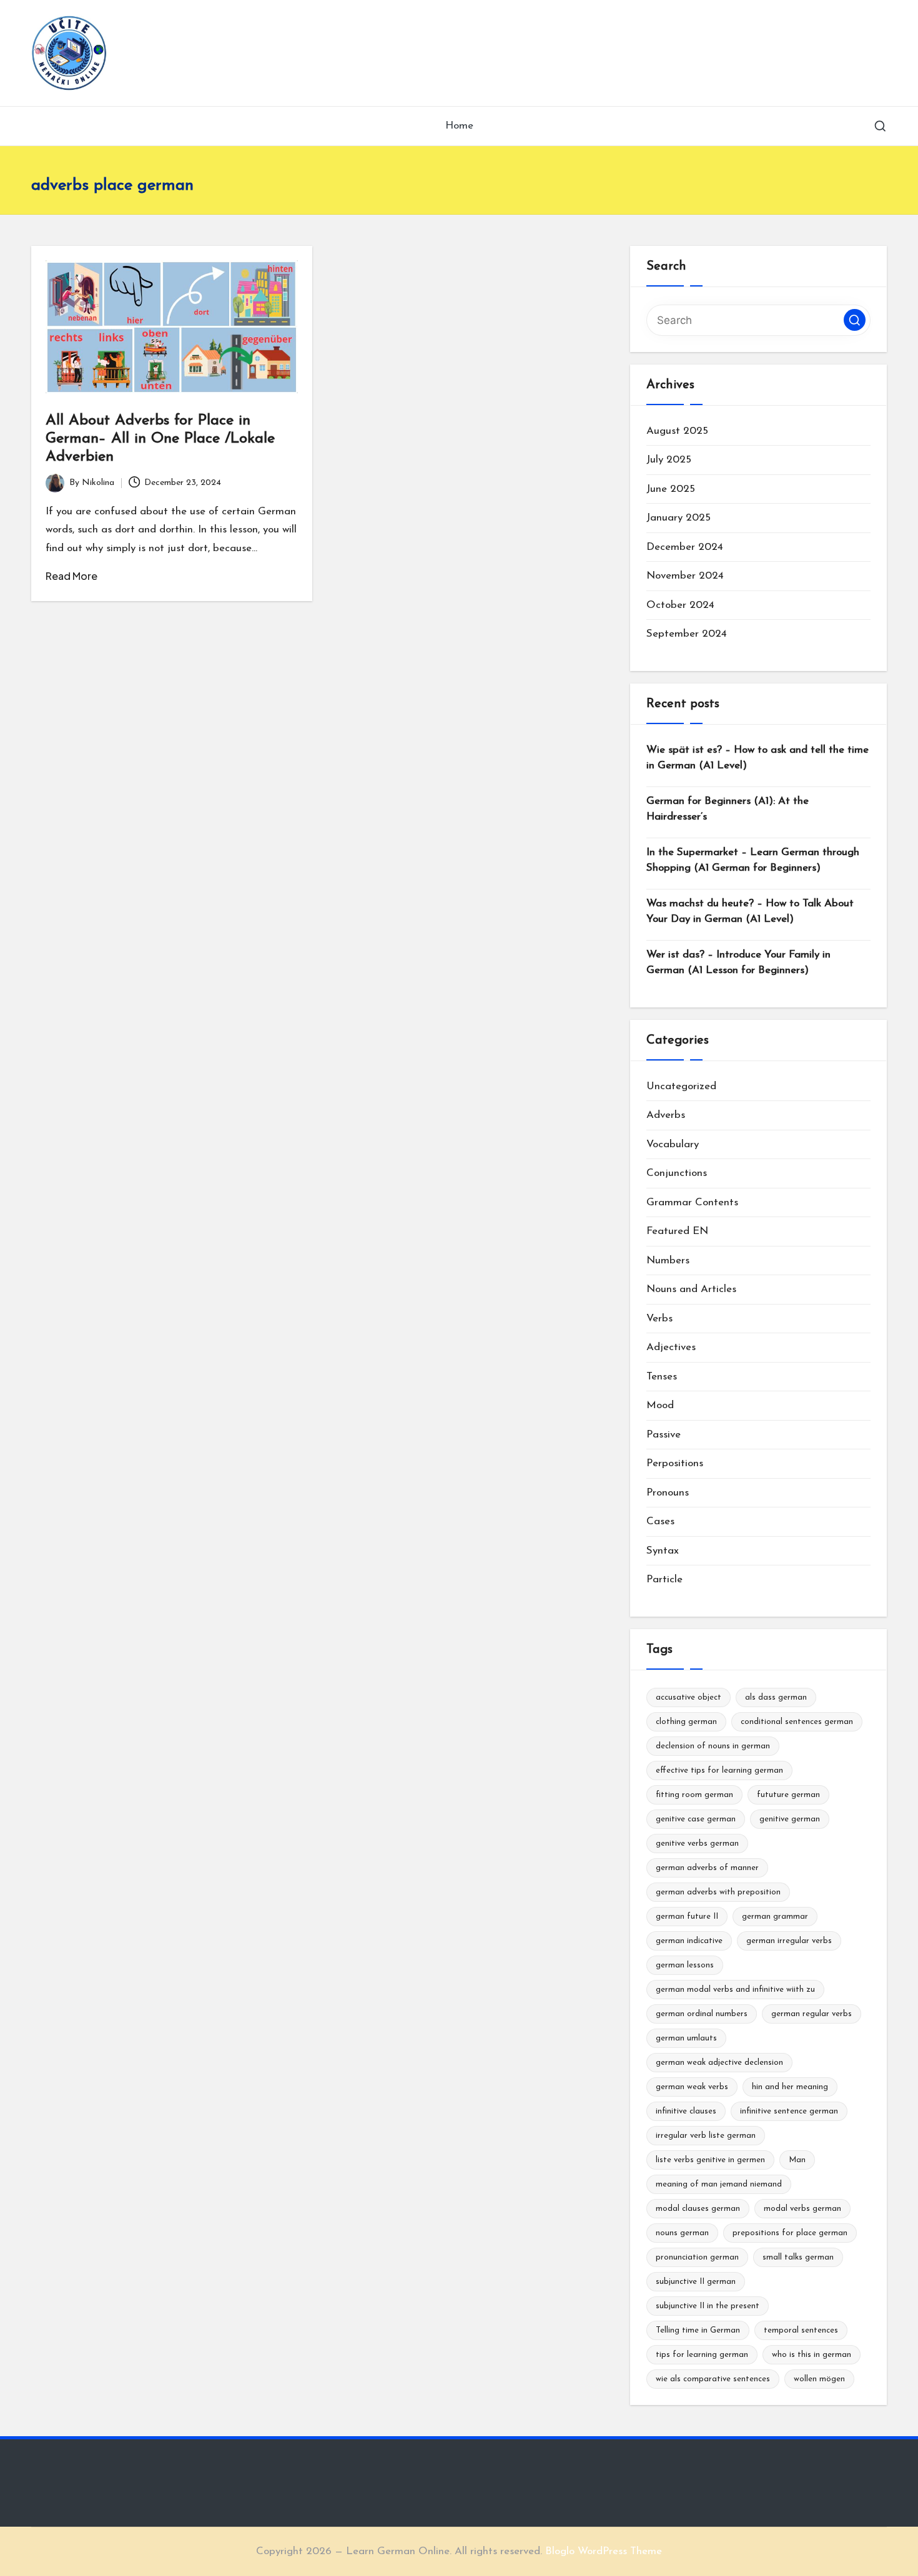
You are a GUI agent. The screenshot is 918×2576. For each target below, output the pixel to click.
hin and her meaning (790, 2087)
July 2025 (669, 460)
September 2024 (687, 634)
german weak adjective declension (719, 2063)
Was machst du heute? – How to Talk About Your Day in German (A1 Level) (750, 912)
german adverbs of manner (707, 1868)
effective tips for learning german (719, 1770)
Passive (664, 1435)
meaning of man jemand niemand (719, 2184)
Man (797, 2160)
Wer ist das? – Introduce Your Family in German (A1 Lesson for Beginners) (738, 963)
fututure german (788, 1795)
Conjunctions (677, 1173)
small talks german (798, 2257)
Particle (664, 1579)
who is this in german (812, 2355)
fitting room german (694, 1795)
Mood (660, 1405)
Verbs (659, 1319)
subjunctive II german (696, 2282)
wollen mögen (819, 2379)
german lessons (685, 1965)
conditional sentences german (797, 1722)
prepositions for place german (790, 2233)
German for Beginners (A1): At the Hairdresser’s (728, 809)
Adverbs (666, 1115)
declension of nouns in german (713, 1746)
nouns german (682, 2233)
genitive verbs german (697, 1844)
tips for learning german (702, 2355)
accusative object (688, 1697)
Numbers (668, 1261)
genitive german (790, 1819)
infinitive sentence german (789, 2111)
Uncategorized (681, 1086)
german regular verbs (812, 2014)
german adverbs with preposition (718, 1892)
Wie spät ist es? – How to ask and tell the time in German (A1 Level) (758, 758)
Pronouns (668, 1493)
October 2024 (680, 605)
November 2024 (685, 576)
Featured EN (677, 1231)
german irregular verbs (789, 1941)
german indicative (689, 1941)
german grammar (775, 1917)
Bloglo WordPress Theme (604, 2551)
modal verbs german (802, 2209)
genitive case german (696, 1819)
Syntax (663, 1551)
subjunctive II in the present (708, 2306)
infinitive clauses (686, 2111)
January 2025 (679, 518)
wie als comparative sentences (713, 2379)
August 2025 (677, 431)
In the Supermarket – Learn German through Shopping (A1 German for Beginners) (753, 860)
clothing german (686, 1722)
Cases (660, 1521)
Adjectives (671, 1347)
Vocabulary (673, 1144)
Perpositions (675, 1463)
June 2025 (671, 489)
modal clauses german (698, 2209)
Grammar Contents (692, 1202)
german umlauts (686, 2038)
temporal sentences (801, 2330)
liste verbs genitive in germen (710, 2160)
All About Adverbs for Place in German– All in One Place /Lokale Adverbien (160, 439)
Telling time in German (698, 2330)
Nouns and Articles (691, 1289)
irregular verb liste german (706, 2136)
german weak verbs (692, 2087)
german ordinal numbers (702, 2014)
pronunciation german (697, 2257)
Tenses (662, 1377)
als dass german (776, 1697)
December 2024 (685, 547)
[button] (855, 320)
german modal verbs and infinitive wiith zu (735, 1990)
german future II (687, 1917)
